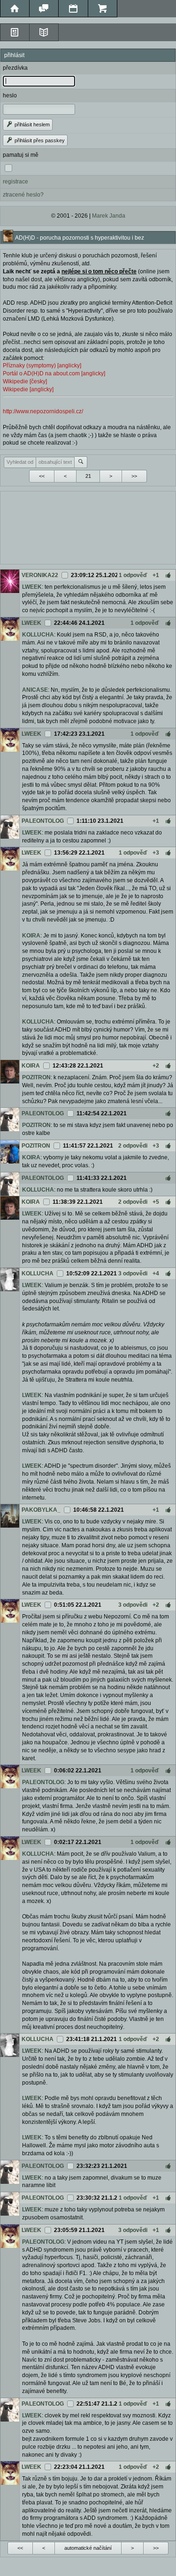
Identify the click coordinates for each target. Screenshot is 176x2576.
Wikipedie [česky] (25, 381)
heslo (10, 95)
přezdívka (15, 68)
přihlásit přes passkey (39, 140)
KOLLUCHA (38, 635)
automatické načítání (88, 2548)
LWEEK (32, 587)
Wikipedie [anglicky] (28, 389)
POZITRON (36, 1077)
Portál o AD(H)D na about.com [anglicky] (54, 373)
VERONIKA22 (40, 575)
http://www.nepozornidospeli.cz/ (43, 411)
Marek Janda (109, 216)
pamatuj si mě (21, 155)
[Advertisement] (88, 527)
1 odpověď (133, 575)
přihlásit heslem (31, 124)
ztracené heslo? (23, 195)
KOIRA (31, 936)
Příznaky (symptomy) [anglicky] (42, 366)
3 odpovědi (133, 1273)
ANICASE (35, 690)
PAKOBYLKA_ (41, 1510)
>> (134, 476)
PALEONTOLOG (43, 821)
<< (42, 476)
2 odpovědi (133, 1146)
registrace (15, 182)
